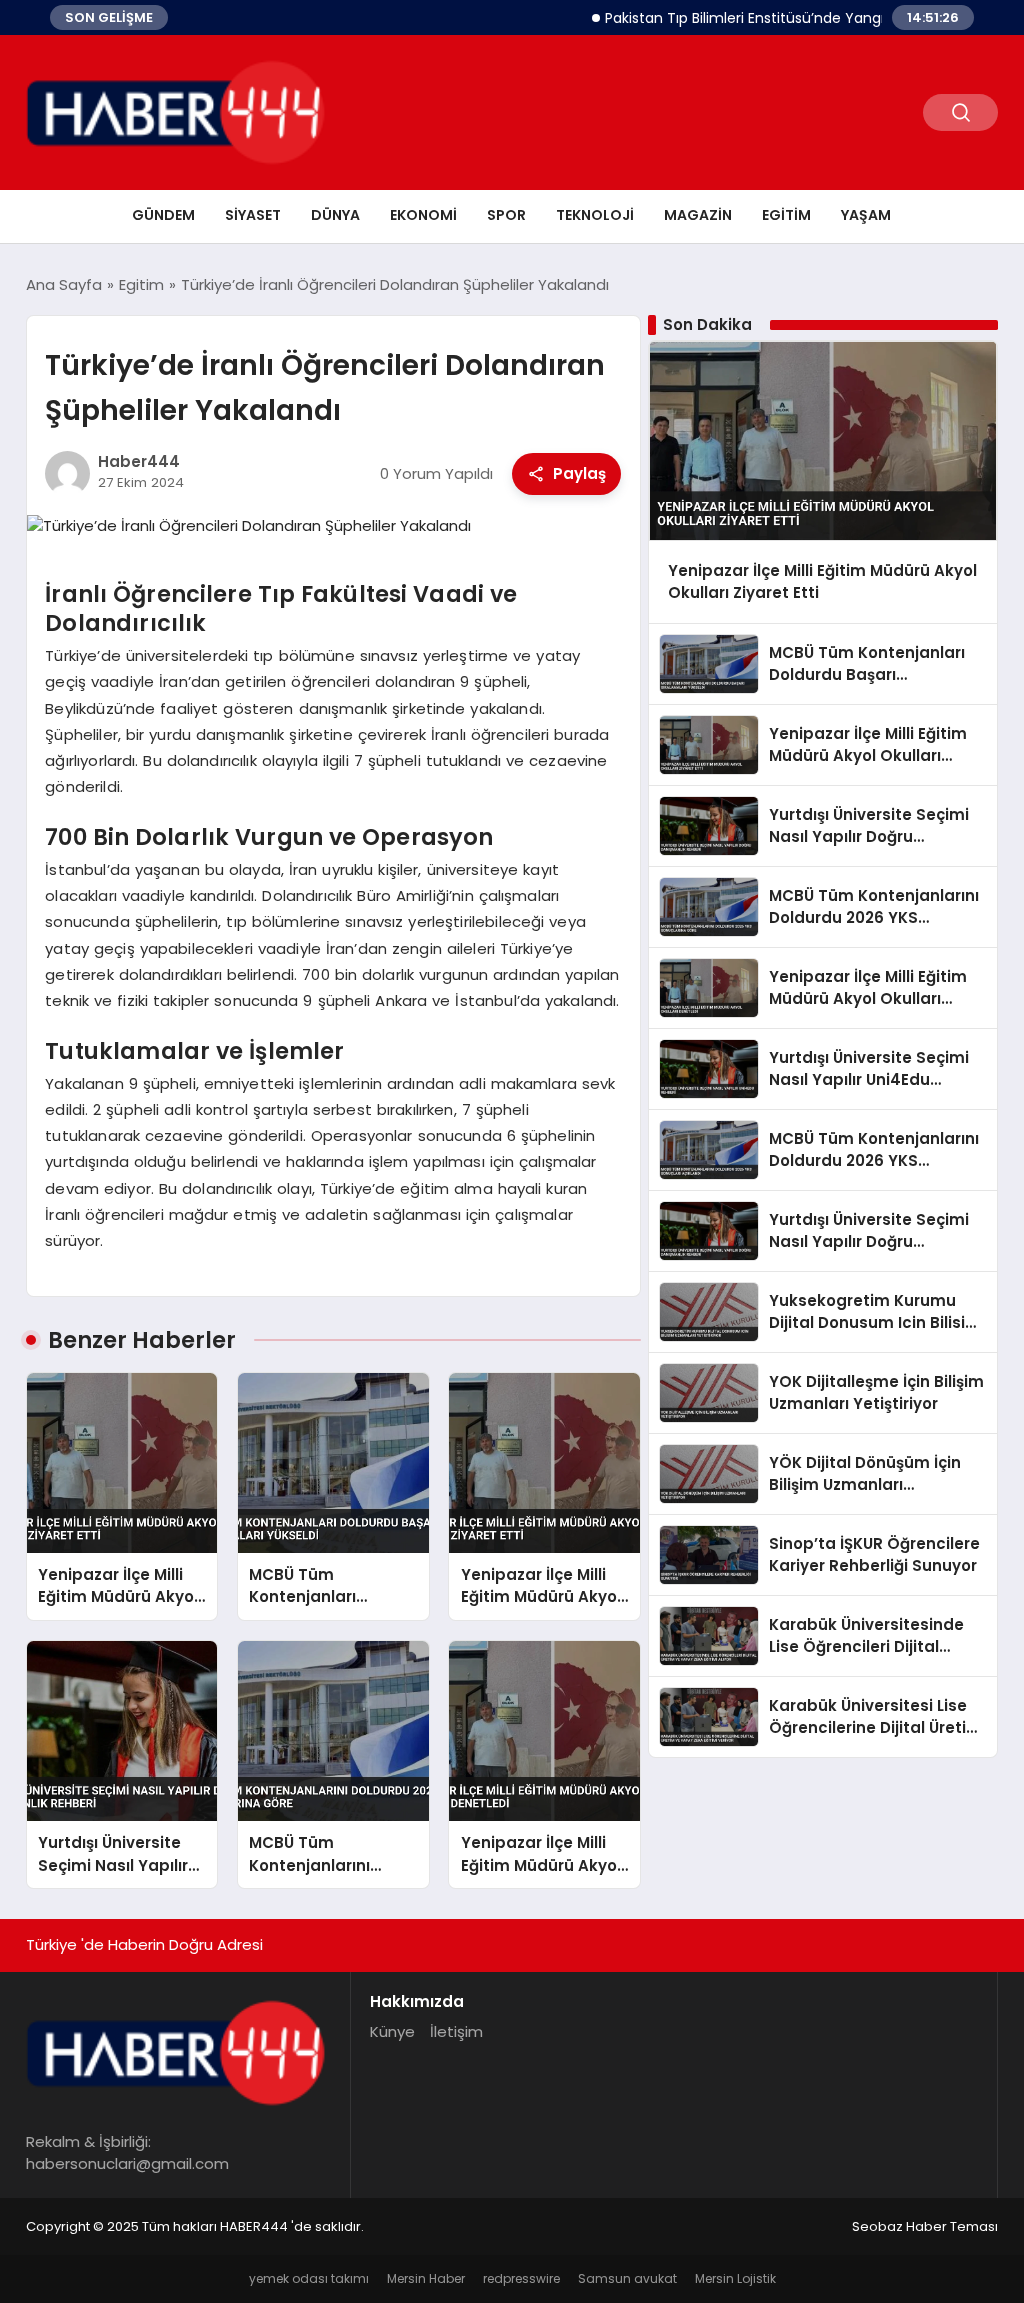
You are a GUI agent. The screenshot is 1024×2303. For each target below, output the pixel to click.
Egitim (786, 215)
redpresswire (521, 2278)
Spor (506, 215)
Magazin (698, 215)
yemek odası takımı (309, 2278)
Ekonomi (423, 215)
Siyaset (253, 215)
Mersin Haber (426, 2278)
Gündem (163, 215)
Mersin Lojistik (735, 2278)
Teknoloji (595, 215)
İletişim (456, 2031)
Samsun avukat (627, 2278)
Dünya (335, 215)
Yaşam (866, 215)
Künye (392, 2031)
